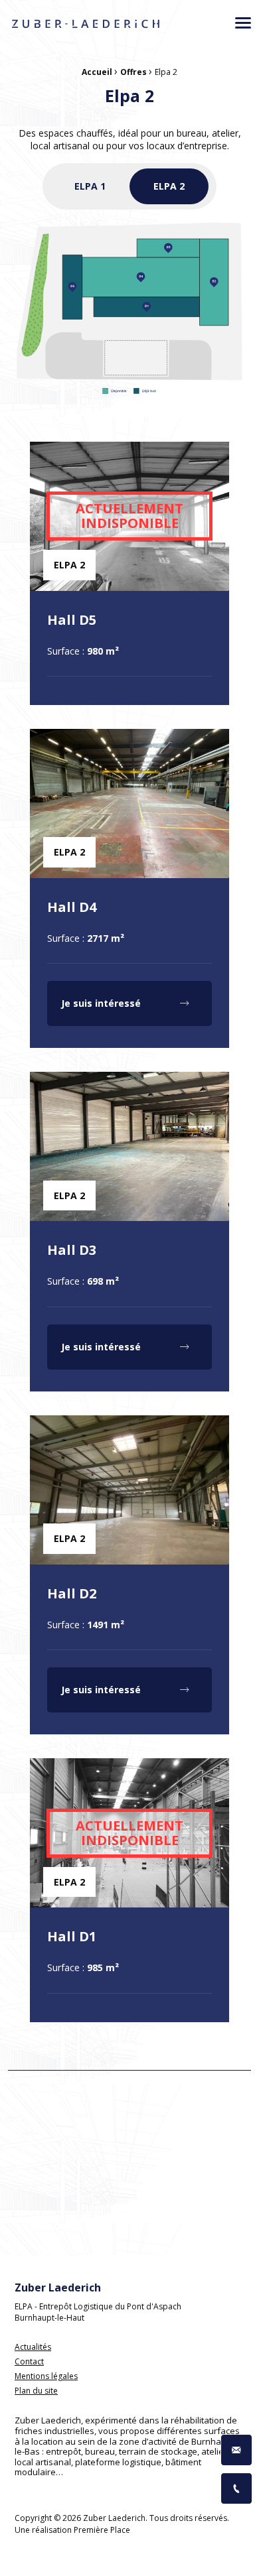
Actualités (33, 2348)
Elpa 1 (90, 186)
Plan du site (36, 2391)
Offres (133, 72)
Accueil (97, 72)
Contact (29, 2362)
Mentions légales (46, 2377)
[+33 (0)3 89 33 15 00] (236, 2488)
